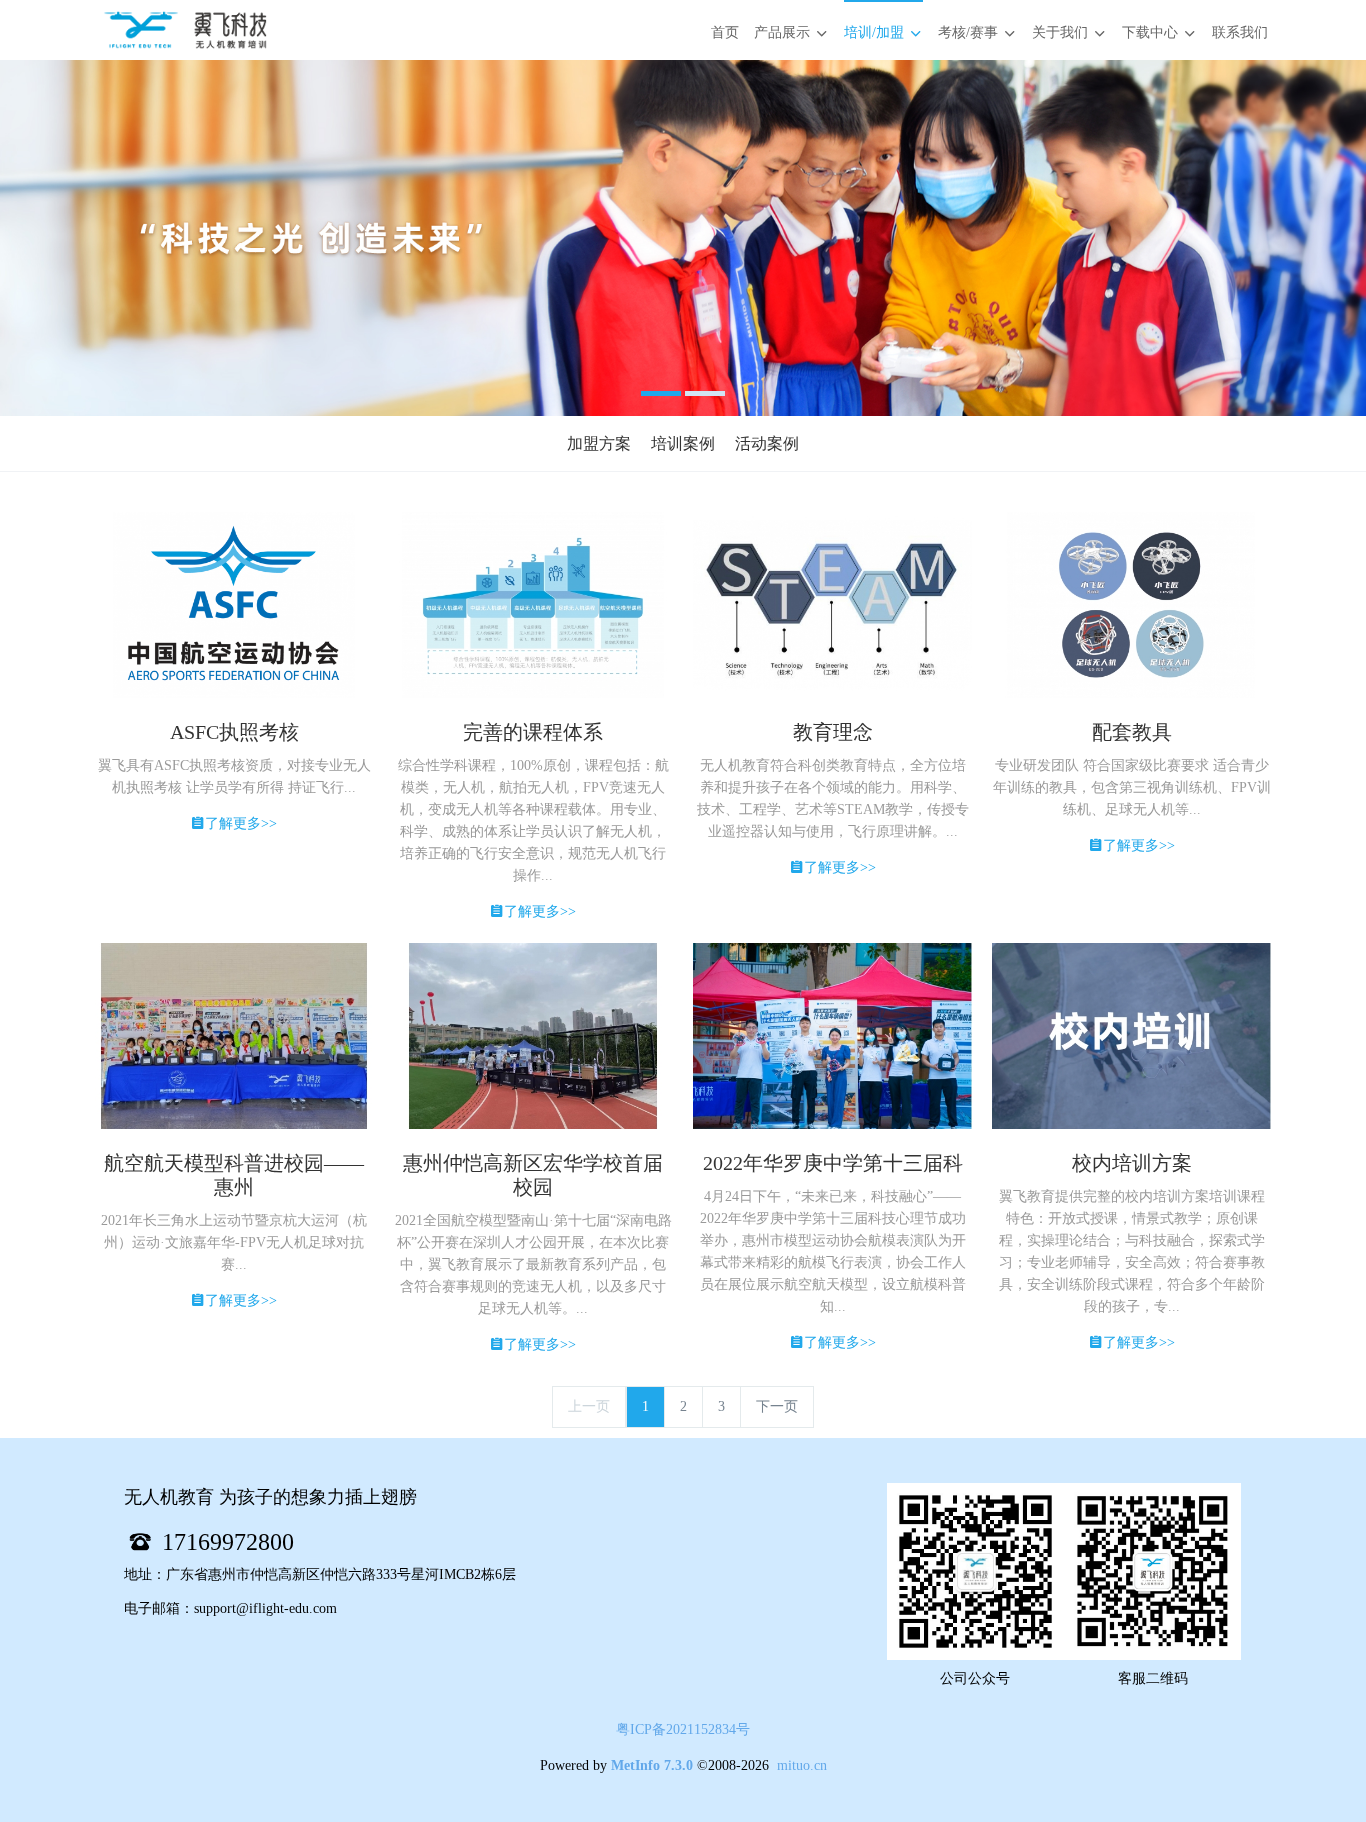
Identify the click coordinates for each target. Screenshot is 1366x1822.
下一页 (777, 1406)
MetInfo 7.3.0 (652, 1765)
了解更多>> (241, 823)
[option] (683, 238)
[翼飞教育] (185, 30)
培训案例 (683, 443)
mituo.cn (802, 1765)
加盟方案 (599, 443)
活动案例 (767, 443)
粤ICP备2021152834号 (683, 1729)
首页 (725, 32)
